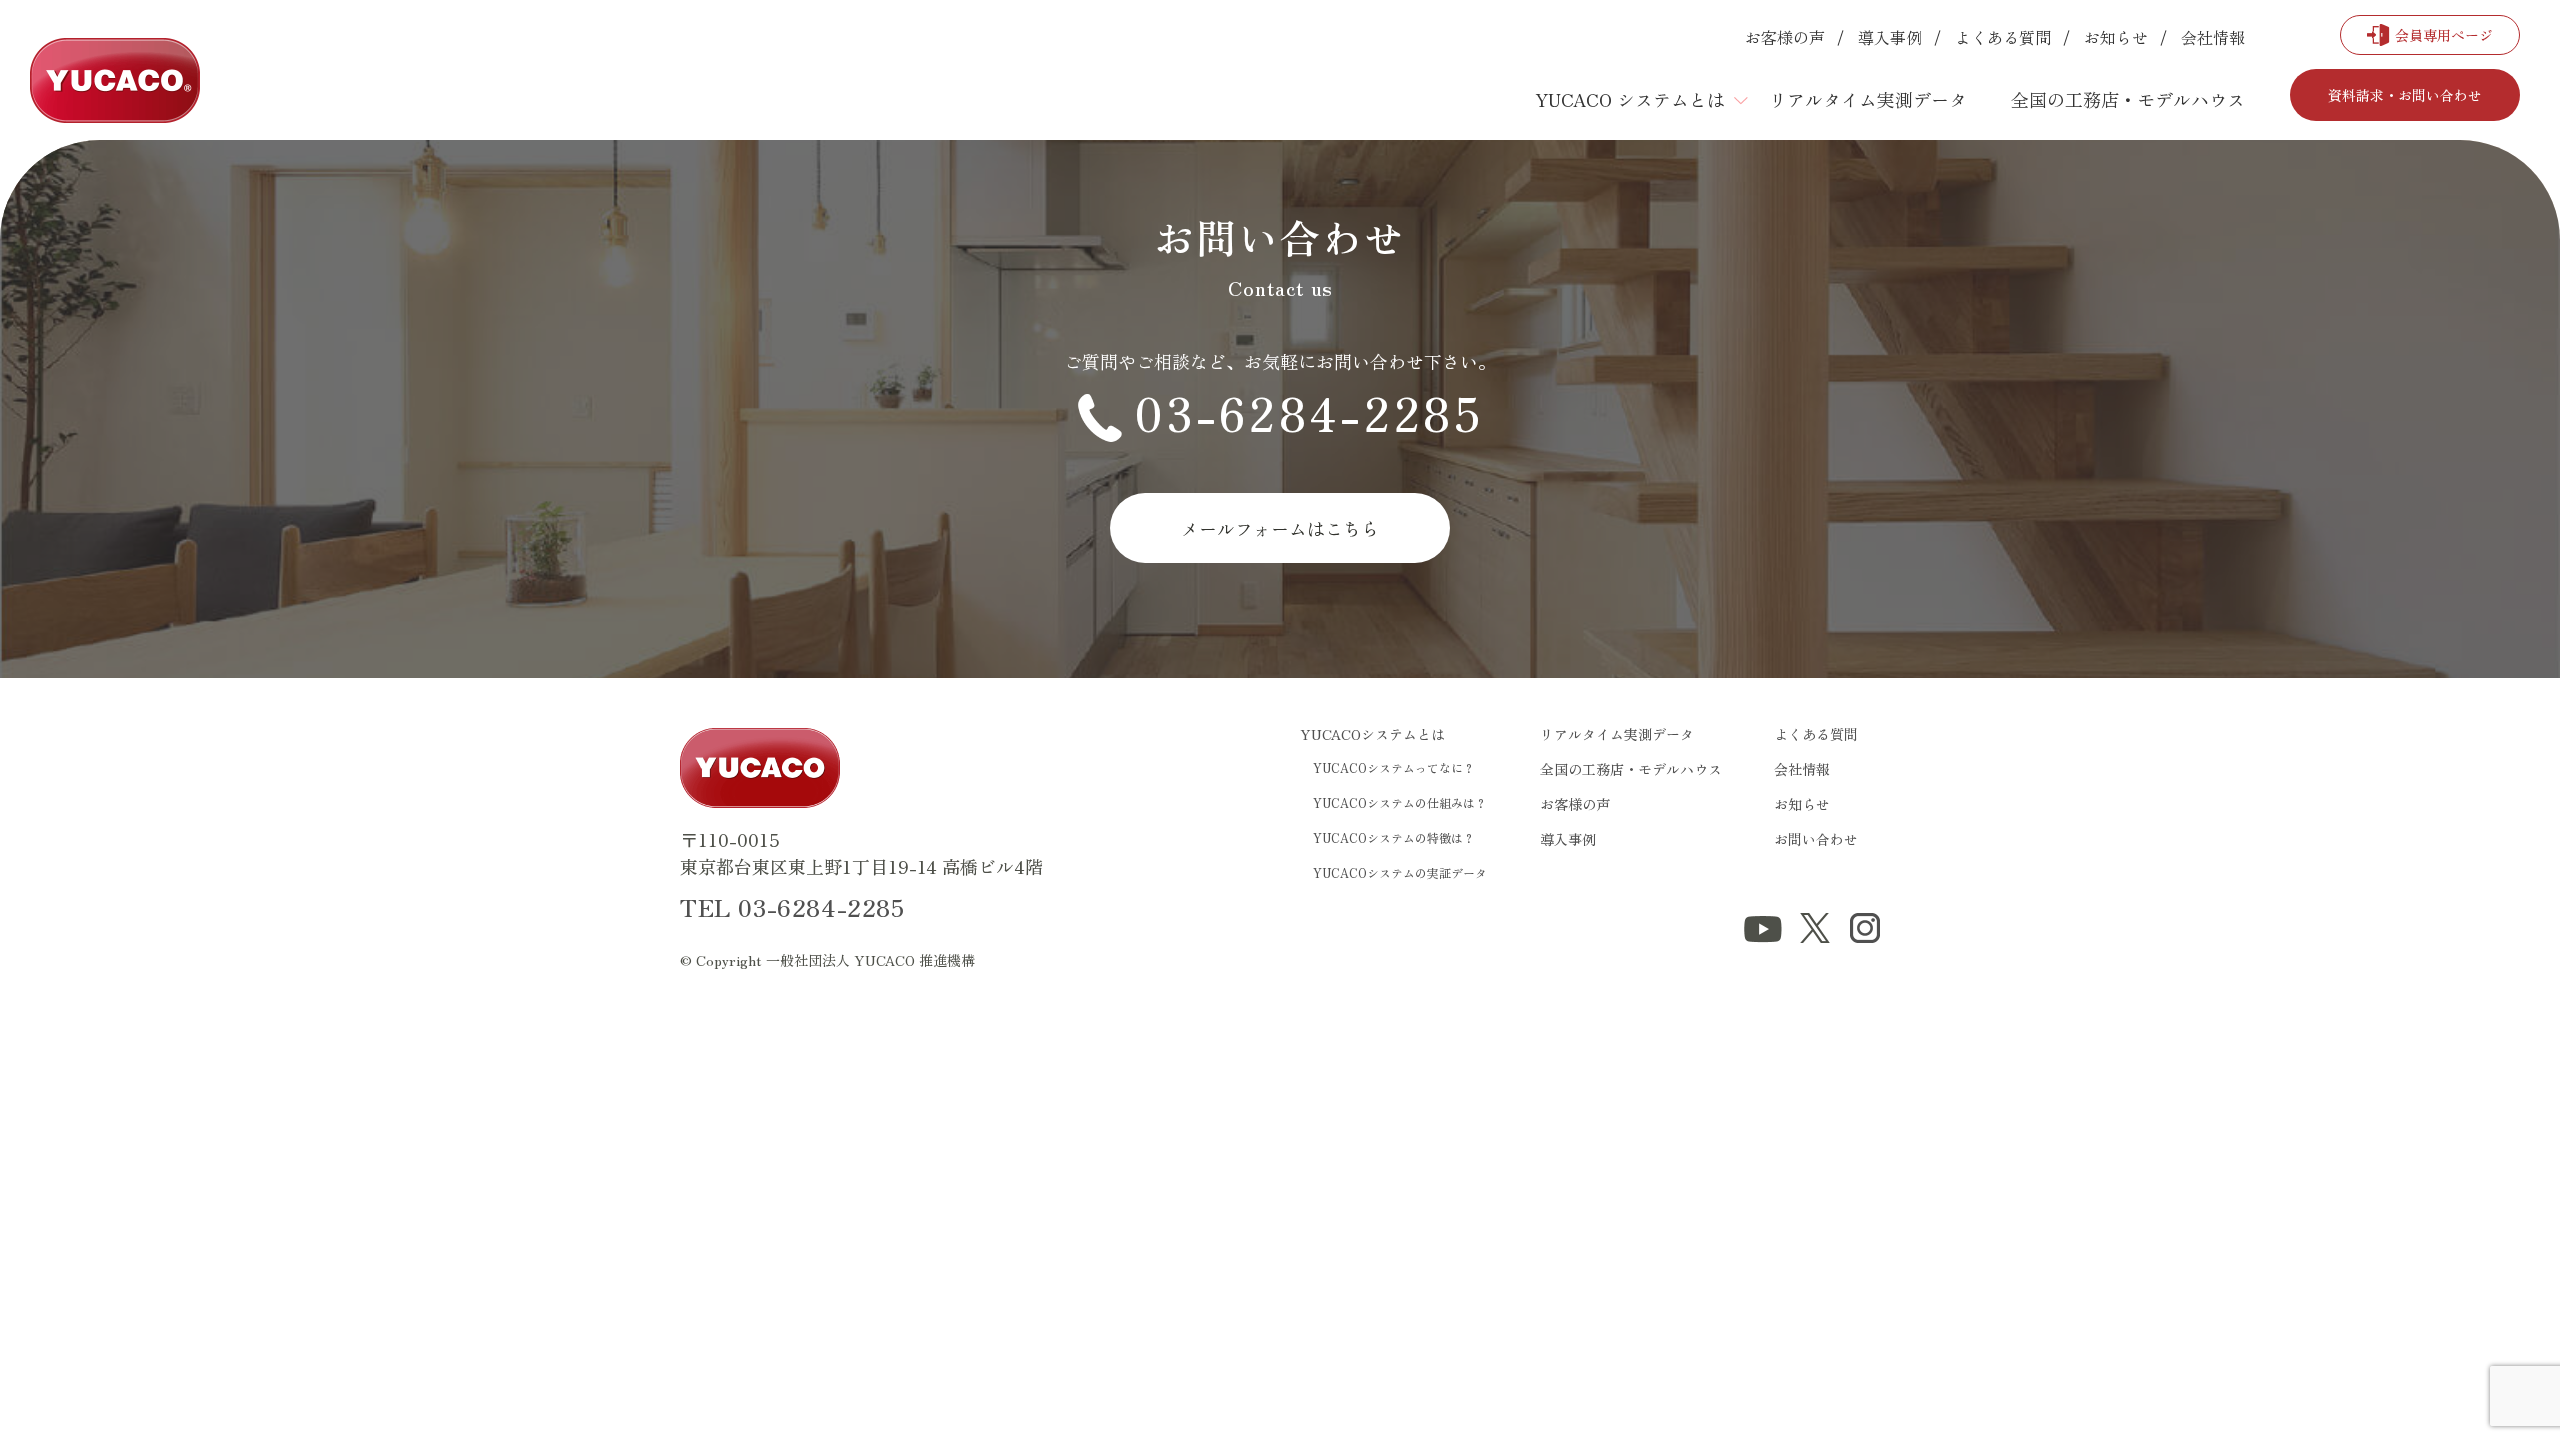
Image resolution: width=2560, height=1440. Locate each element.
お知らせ (2116, 37)
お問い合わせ (1816, 839)
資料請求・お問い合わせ (2405, 95)
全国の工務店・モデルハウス (2128, 99)
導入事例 (1890, 37)
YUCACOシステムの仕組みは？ (1400, 802)
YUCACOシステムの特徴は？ (1394, 837)
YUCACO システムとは (1630, 99)
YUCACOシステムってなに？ (1394, 767)
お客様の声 (1785, 37)
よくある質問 (2003, 37)
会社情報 (2213, 37)
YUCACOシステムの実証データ (1400, 872)
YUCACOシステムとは (1372, 734)
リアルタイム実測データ (1868, 99)
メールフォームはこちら (1280, 528)
